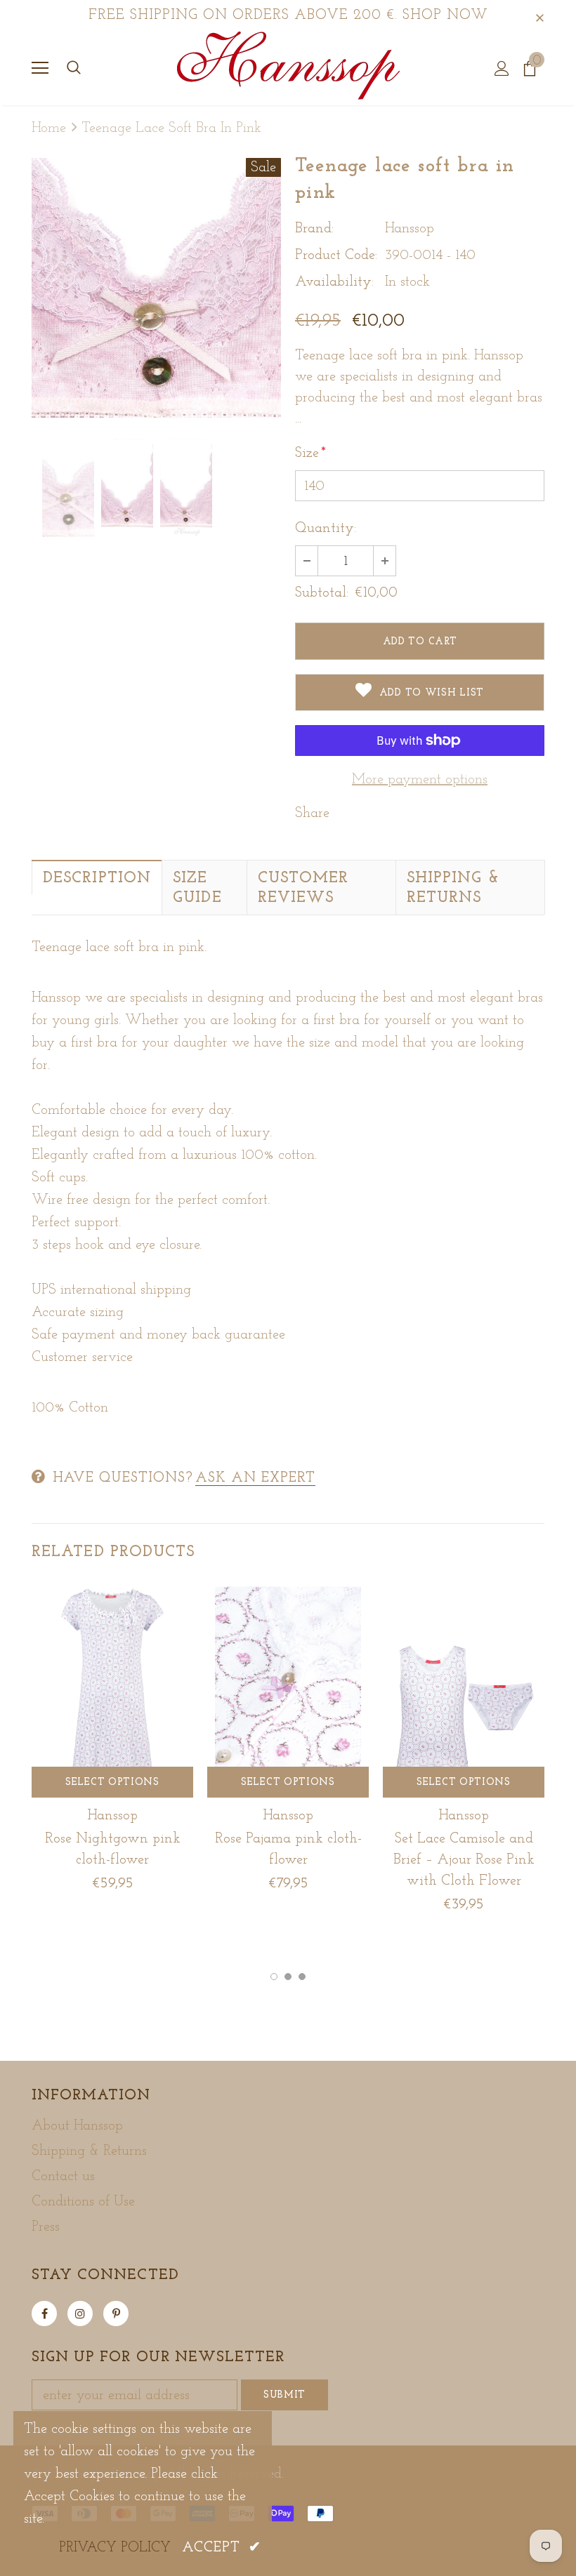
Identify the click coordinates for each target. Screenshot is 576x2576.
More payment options (420, 780)
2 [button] (288, 1977)
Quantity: (326, 529)
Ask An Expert (255, 1478)
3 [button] (302, 1977)
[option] (156, 288)
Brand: (314, 229)
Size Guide (197, 888)
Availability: (334, 282)
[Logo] (288, 67)
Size (310, 453)
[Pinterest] (116, 2313)
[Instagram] (80, 2313)
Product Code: (336, 255)
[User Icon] (502, 68)
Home (49, 128)
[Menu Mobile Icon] (40, 68)
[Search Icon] (74, 68)
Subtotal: (322, 593)
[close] (539, 15)
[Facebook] (44, 2313)
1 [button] (274, 1977)
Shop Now (445, 15)
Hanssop (410, 229)
